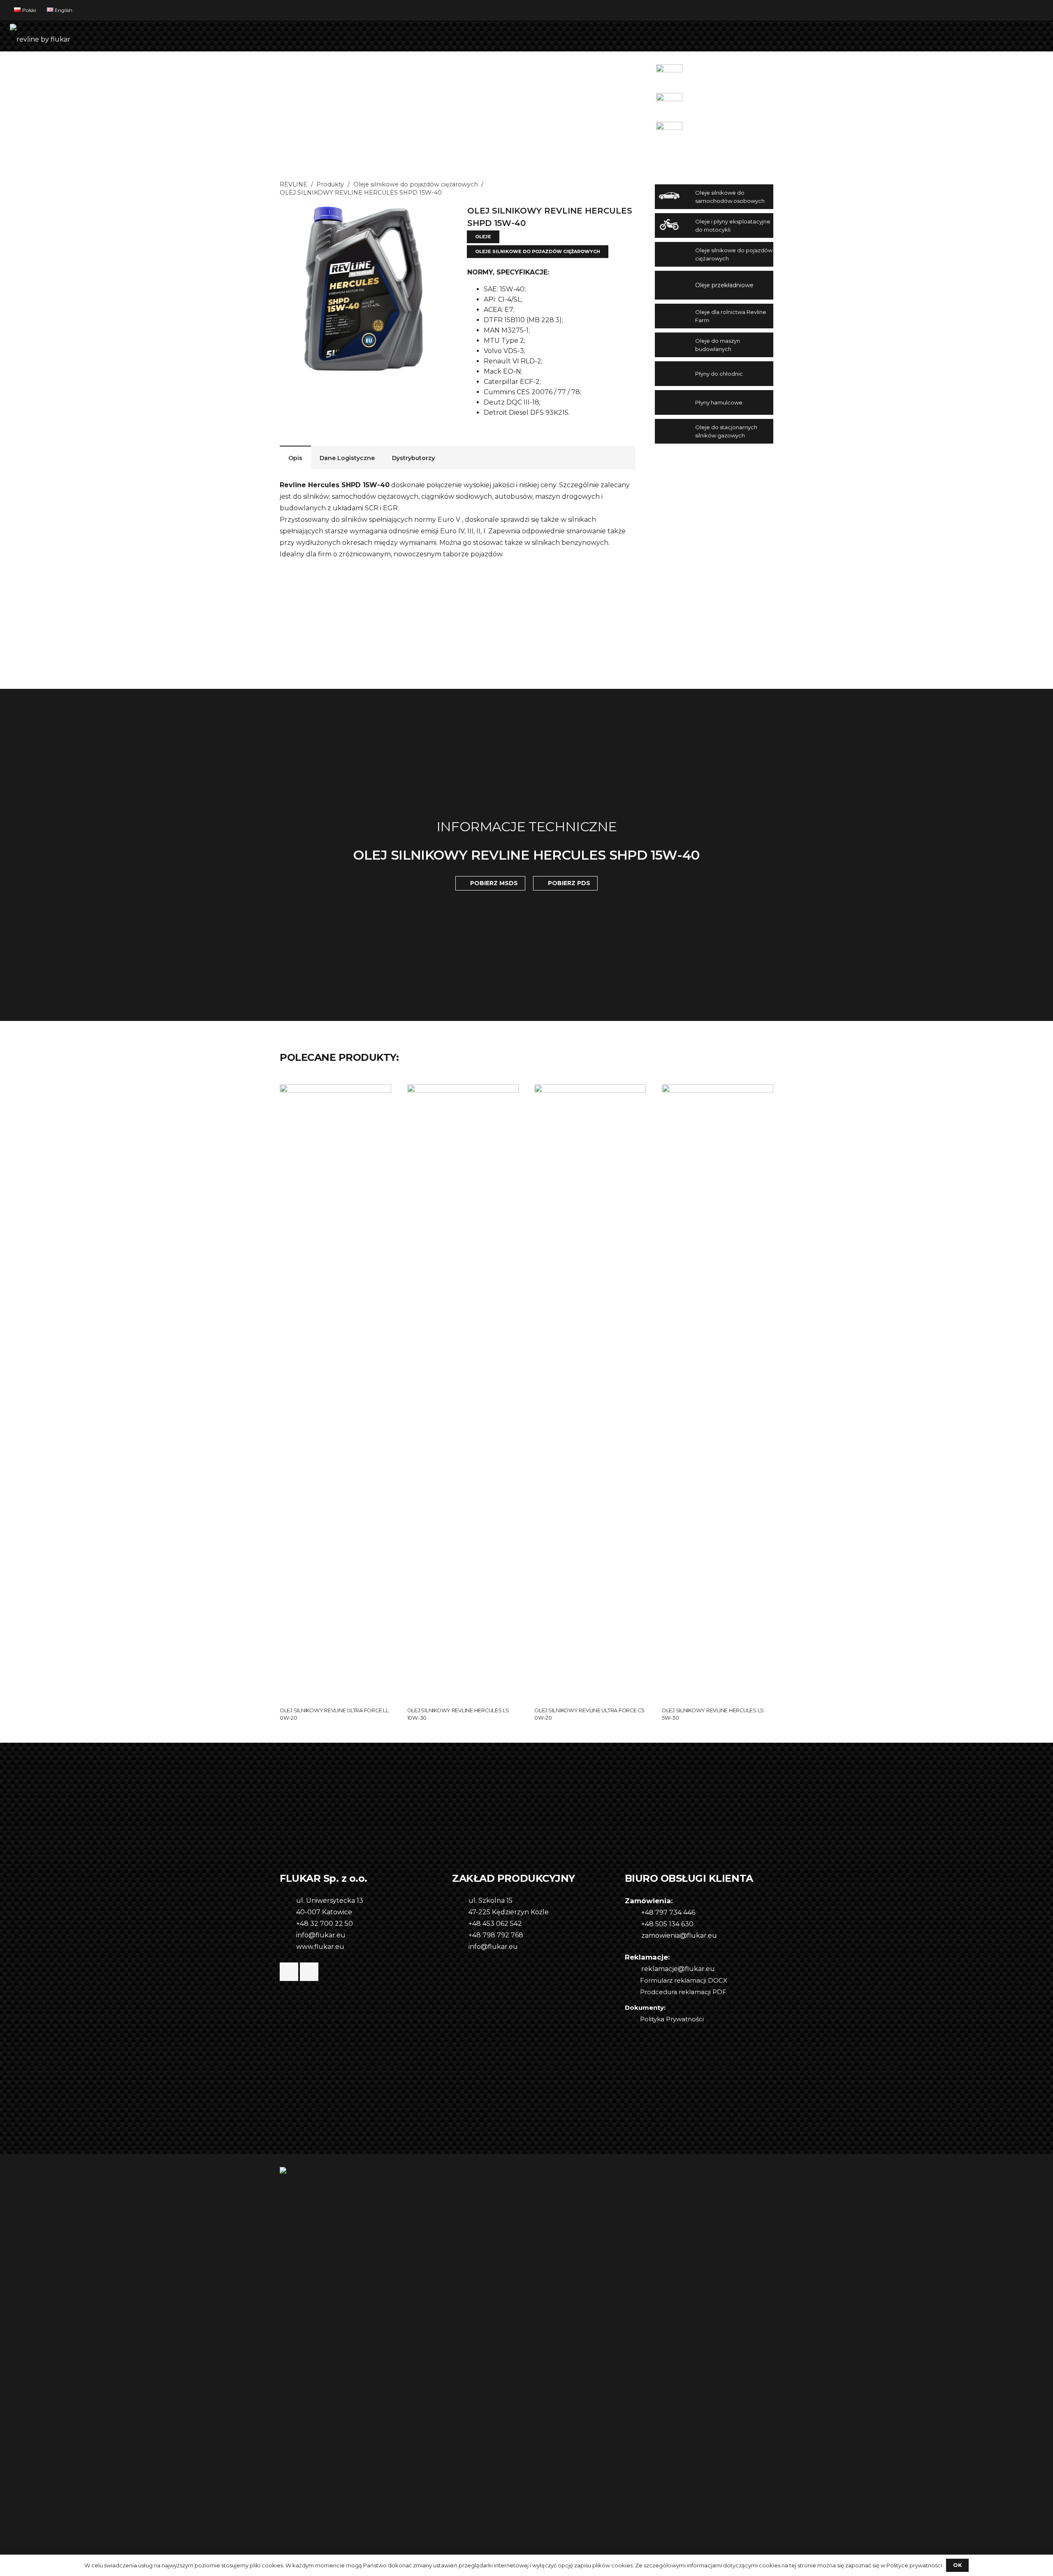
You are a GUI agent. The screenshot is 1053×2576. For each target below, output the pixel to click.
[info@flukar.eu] (288, 1935)
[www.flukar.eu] (288, 1947)
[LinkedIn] (309, 1972)
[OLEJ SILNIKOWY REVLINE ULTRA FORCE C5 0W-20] (590, 1090)
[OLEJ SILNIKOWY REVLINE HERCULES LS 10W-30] (463, 1090)
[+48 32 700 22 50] (288, 1924)
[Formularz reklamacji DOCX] (632, 1981)
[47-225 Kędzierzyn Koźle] (460, 1912)
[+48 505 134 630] (633, 1924)
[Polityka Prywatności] (632, 2019)
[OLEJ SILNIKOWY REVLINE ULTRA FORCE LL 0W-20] (335, 1090)
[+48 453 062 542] (460, 1924)
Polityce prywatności (914, 2565)
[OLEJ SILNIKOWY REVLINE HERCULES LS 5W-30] (718, 1090)
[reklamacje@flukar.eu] (633, 1969)
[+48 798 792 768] (460, 1935)
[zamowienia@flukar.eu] (633, 1936)
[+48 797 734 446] (633, 1913)
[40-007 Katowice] (288, 1912)
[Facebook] (289, 1972)
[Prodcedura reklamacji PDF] (632, 1992)
